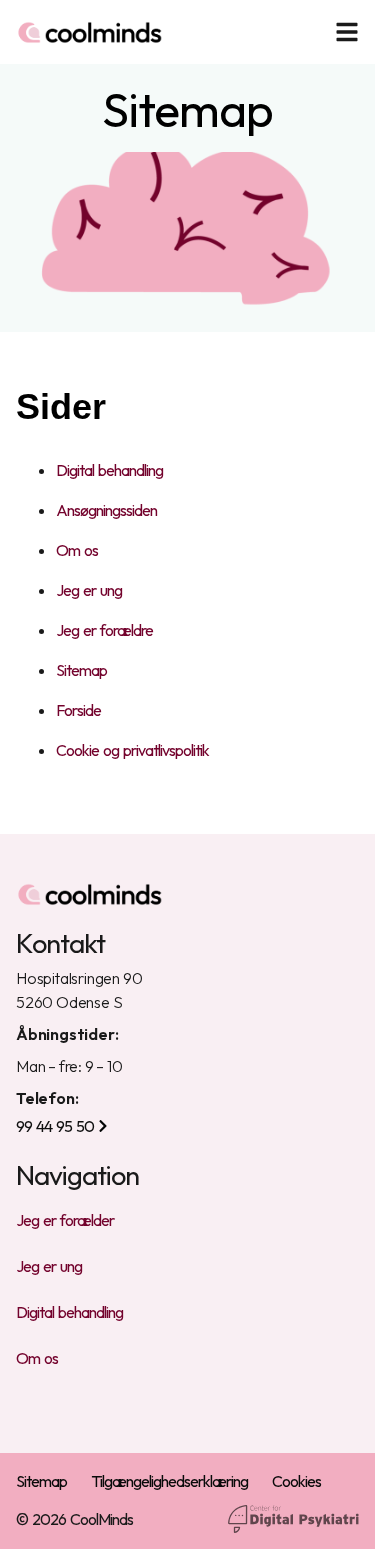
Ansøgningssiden (106, 510)
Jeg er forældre (104, 630)
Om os (77, 550)
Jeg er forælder (65, 1220)
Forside (78, 710)
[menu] (347, 32)
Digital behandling (109, 470)
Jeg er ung (89, 590)
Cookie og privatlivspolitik (132, 750)
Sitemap (81, 670)
